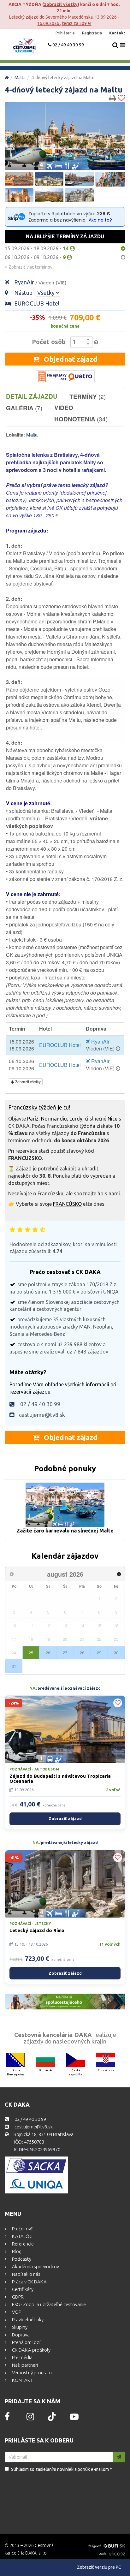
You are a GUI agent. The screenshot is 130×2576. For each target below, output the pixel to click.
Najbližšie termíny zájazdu (65, 236)
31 (14, 1666)
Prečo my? (22, 2229)
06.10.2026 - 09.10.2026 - (36, 257)
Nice (112, 1119)
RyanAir (40, 282)
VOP (16, 2312)
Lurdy (76, 1119)
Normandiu (54, 1119)
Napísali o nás (26, 2274)
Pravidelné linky (27, 2320)
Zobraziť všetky (61, 4)
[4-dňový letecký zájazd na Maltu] (65, 136)
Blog (16, 2251)
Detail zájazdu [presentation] (32, 396)
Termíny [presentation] (88, 396)
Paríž (33, 1119)
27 (65, 1653)
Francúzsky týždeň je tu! (39, 1107)
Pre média (22, 2357)
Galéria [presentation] (24, 408)
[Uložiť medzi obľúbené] (121, 98)
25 (31, 1653)
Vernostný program (31, 2373)
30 (116, 1653)
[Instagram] (30, 2418)
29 (99, 1653)
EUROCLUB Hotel (37, 303)
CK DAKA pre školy (31, 2350)
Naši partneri (24, 2365)
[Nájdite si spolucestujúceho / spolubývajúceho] (65, 2002)
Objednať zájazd (70, 359)
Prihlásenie (66, 33)
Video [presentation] (64, 408)
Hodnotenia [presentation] (81, 419)
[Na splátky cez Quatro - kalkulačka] (65, 377)
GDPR (17, 2297)
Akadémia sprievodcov (35, 2267)
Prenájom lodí (26, 2342)
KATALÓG (22, 2236)
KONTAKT (22, 2380)
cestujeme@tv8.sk (42, 1415)
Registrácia (92, 33)
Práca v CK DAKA (29, 2282)
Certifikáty (22, 2289)
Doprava (20, 2335)
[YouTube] (74, 2418)
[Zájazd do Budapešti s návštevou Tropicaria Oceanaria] (65, 1729)
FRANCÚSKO (67, 1204)
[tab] (38, 396)
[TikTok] (52, 2419)
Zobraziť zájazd (65, 1818)
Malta (20, 78)
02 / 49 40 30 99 (68, 45)
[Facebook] (7, 2418)
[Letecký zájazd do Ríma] (65, 1884)
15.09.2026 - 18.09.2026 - (37, 248)
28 (82, 1653)
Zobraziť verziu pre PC (99, 2567)
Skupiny (19, 2327)
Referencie (22, 2244)
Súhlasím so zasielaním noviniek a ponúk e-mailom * (62, 2469)
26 (48, 1653)
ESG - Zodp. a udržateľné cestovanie (48, 2304)
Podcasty (21, 2259)
